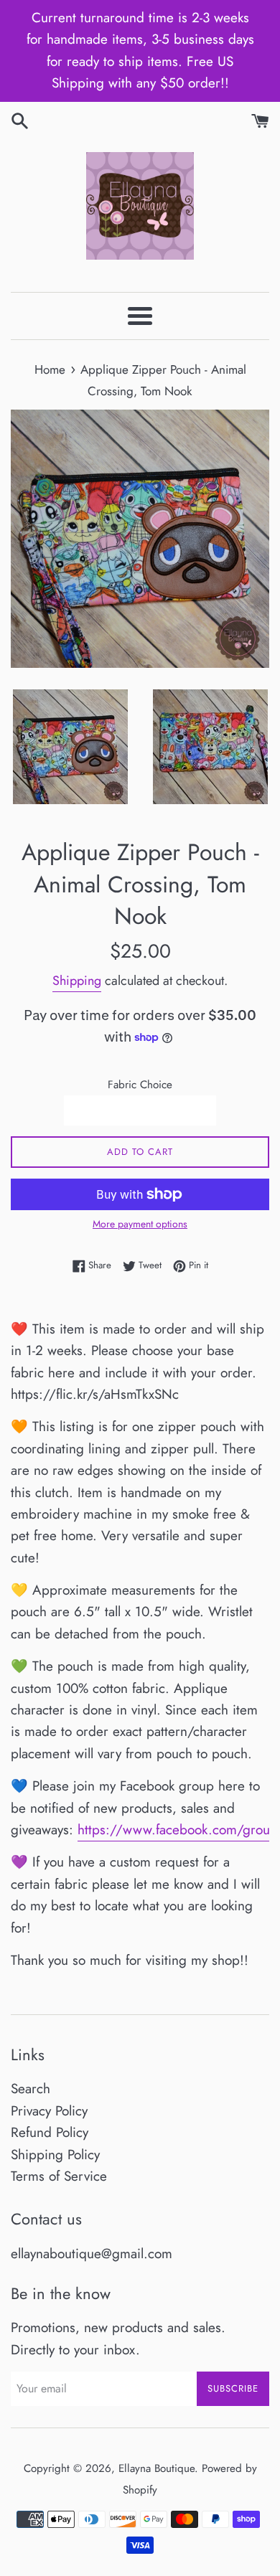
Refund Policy (50, 2132)
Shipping (77, 981)
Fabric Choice (140, 1085)
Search (31, 2089)
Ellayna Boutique (157, 2468)
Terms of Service (59, 2176)
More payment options (140, 1224)
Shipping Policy (55, 2155)
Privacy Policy (49, 2111)
